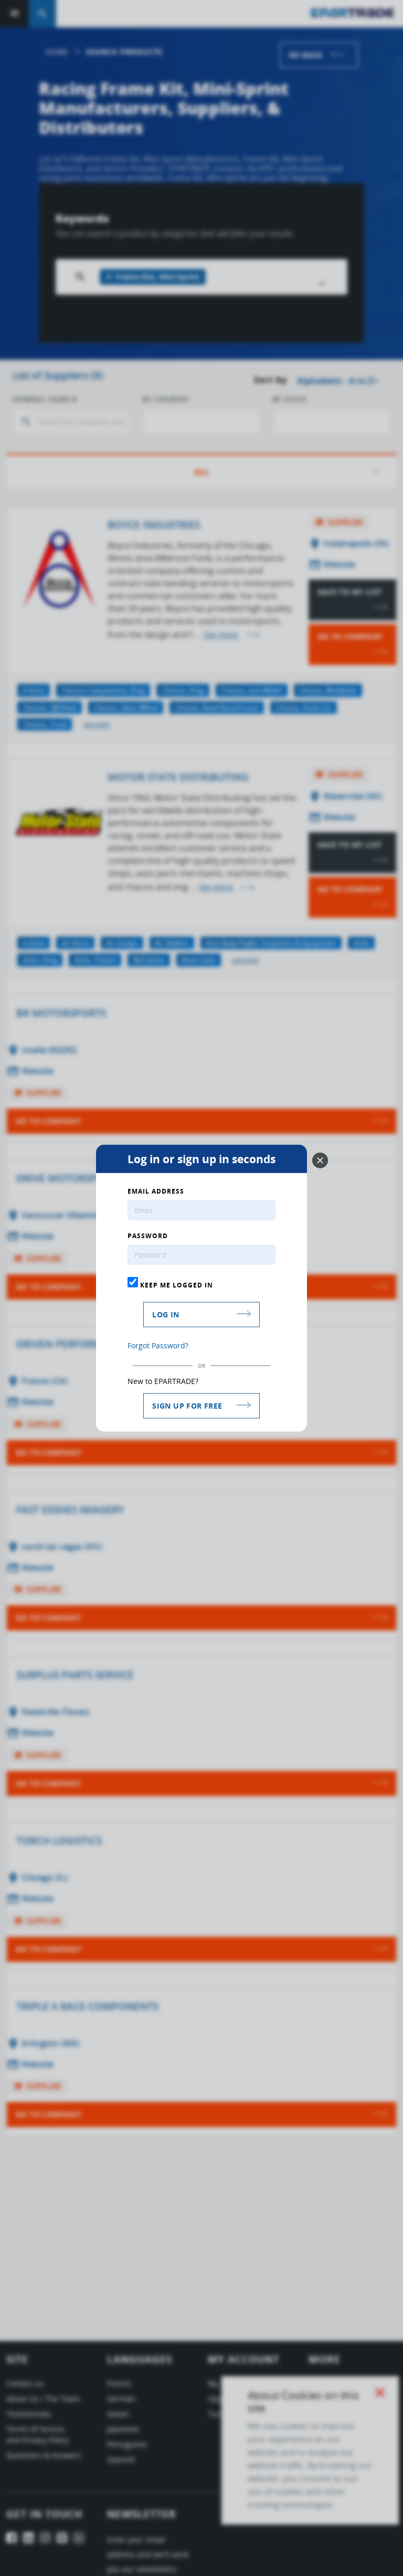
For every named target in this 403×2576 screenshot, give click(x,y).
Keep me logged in (176, 1285)
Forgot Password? (158, 1345)
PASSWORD (148, 1236)
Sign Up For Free (187, 1405)
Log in (166, 1314)
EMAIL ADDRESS (156, 1192)
